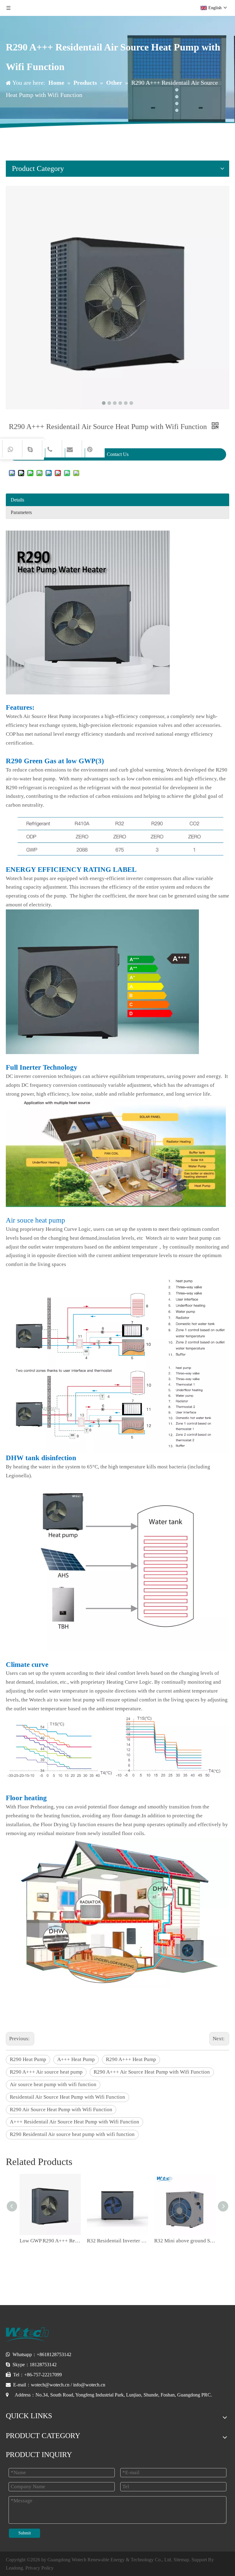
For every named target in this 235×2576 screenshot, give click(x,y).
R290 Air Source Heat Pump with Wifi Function (61, 2110)
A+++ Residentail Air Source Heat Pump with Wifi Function (75, 2122)
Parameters (21, 512)
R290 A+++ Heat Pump (131, 2059)
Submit (25, 2533)
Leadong (14, 2568)
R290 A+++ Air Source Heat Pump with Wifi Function (152, 2072)
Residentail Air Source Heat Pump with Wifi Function (67, 2097)
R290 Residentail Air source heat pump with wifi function (72, 2134)
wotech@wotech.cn (50, 2385)
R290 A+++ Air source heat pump (46, 2072)
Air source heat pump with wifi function (53, 2084)
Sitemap (181, 2560)
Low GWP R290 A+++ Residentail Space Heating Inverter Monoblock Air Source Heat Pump (50, 2241)
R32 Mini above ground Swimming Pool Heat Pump (185, 2241)
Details (17, 500)
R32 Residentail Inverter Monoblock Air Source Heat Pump (117, 2241)
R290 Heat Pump (28, 2059)
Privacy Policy (39, 2568)
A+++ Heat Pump (76, 2059)
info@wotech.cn (89, 2385)
